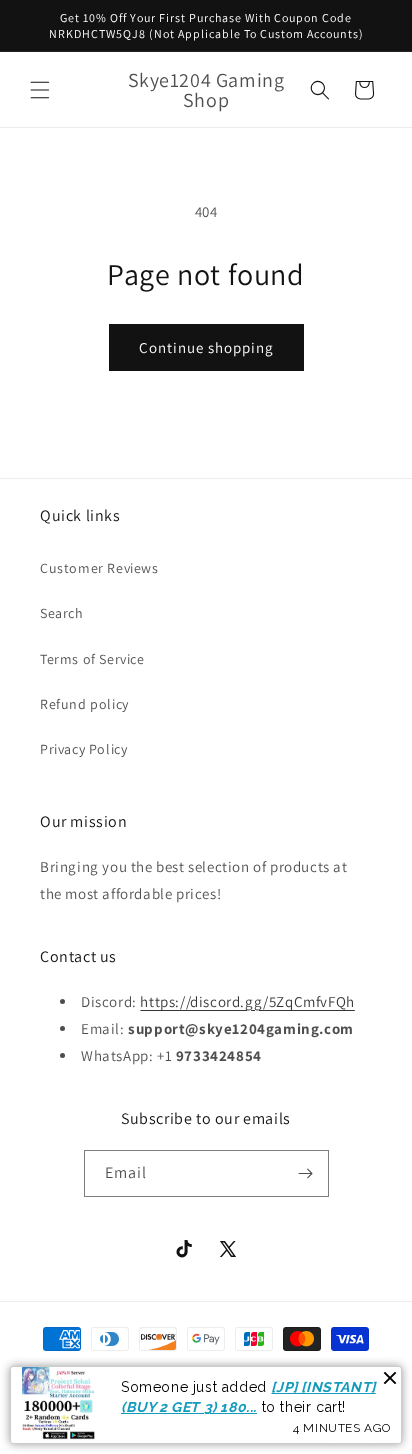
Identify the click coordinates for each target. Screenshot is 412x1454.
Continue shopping (206, 347)
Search (62, 613)
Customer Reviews (99, 568)
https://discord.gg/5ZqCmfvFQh (247, 1001)
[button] (40, 90)
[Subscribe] (306, 1173)
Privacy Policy (83, 749)
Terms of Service (92, 659)
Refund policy (84, 704)
